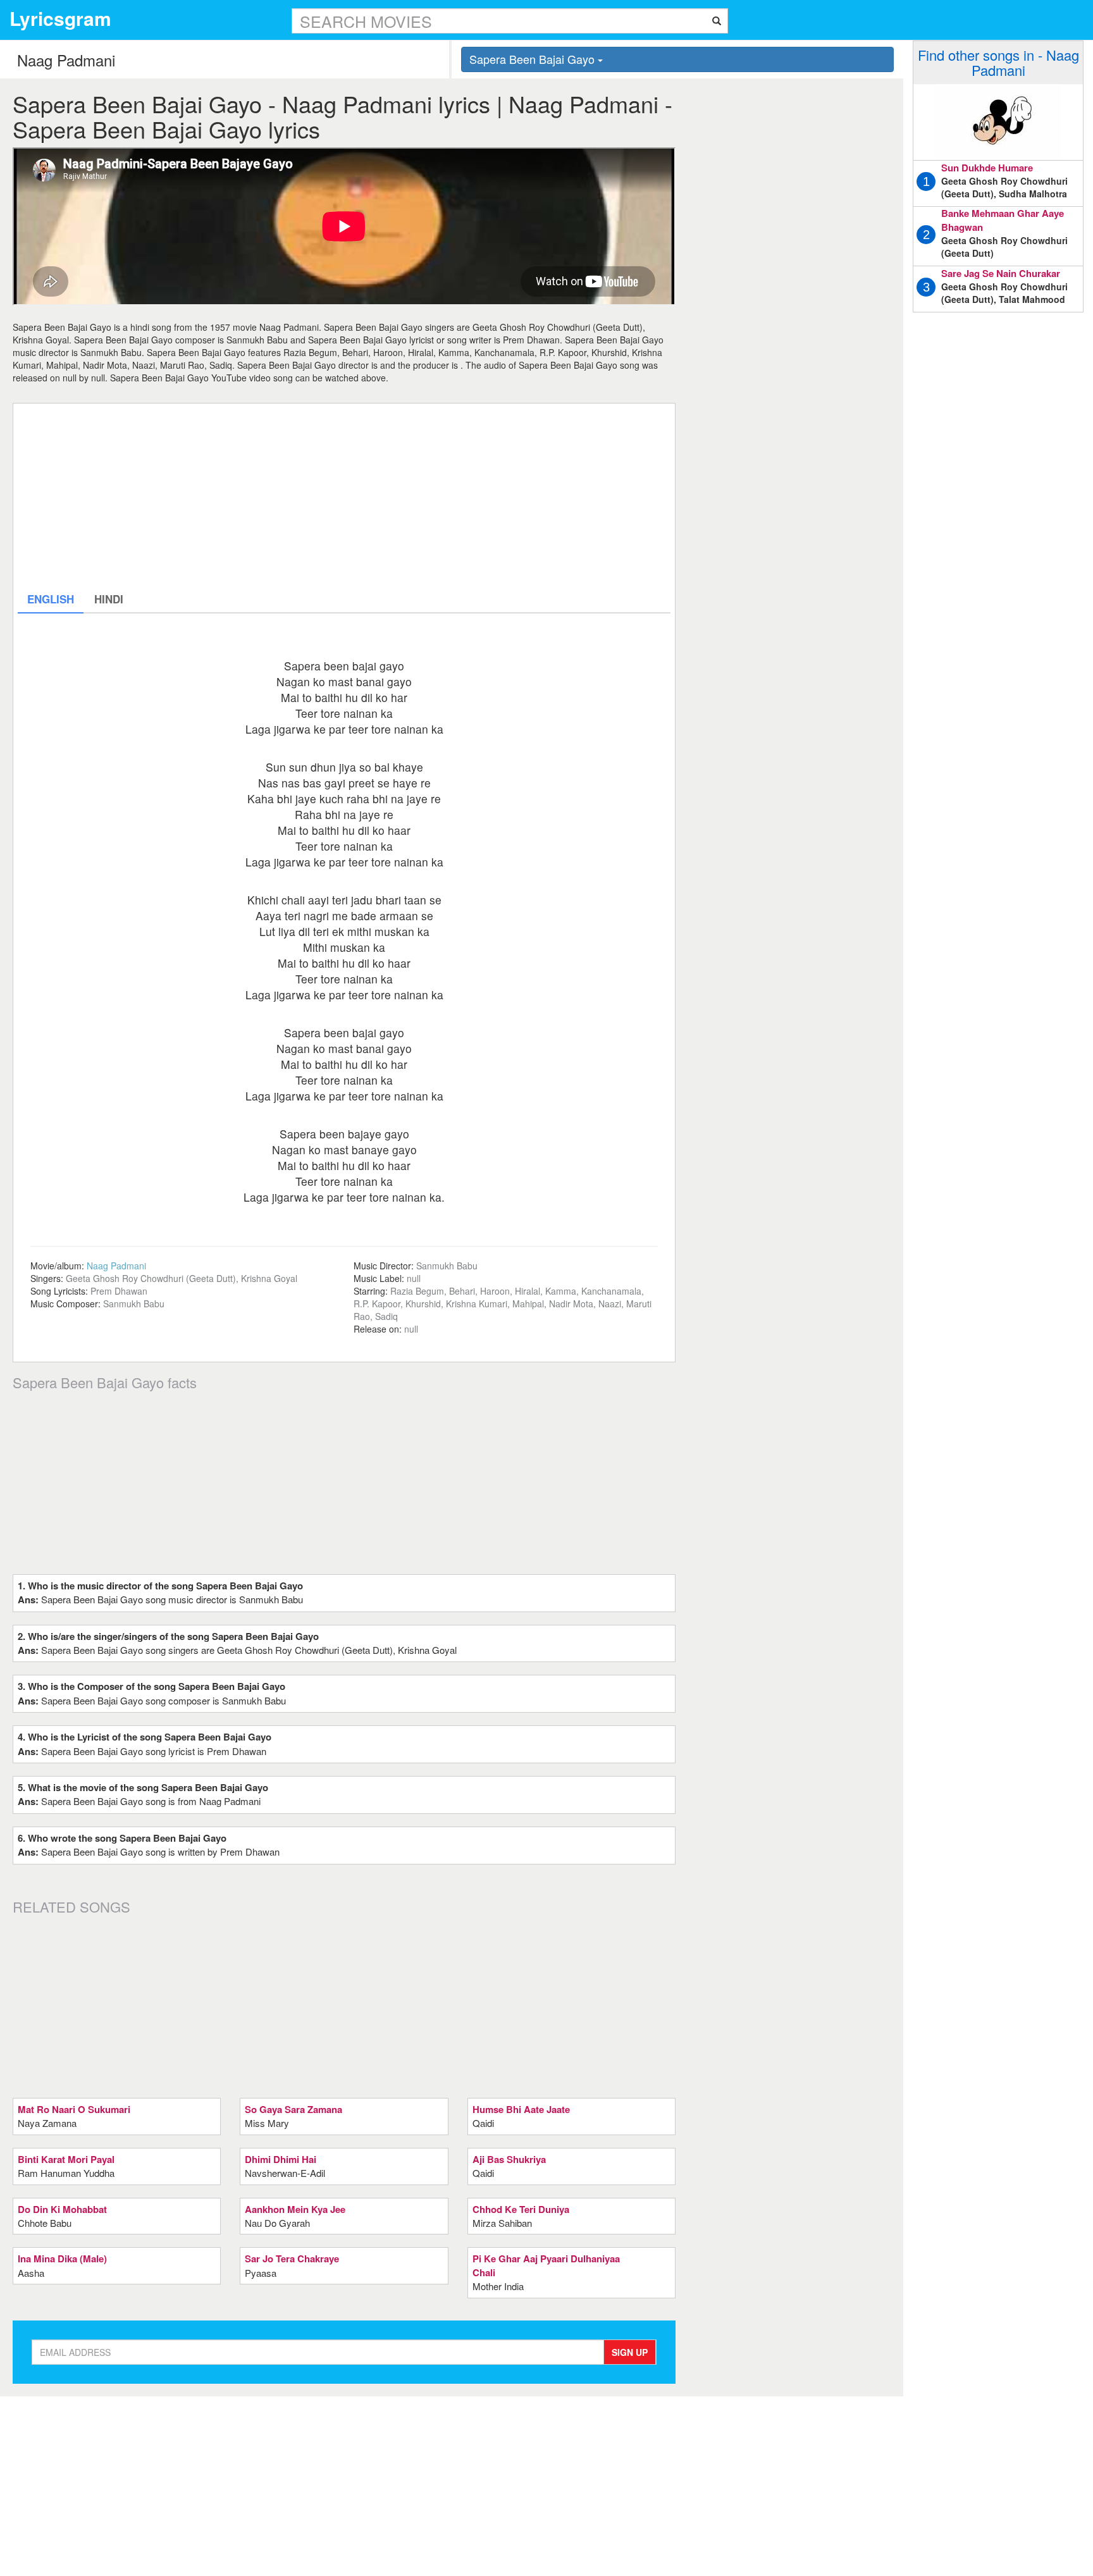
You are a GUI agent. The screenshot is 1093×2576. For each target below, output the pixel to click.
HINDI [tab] (109, 599)
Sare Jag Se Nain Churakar (1001, 273)
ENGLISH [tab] (51, 599)
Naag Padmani (116, 1266)
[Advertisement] (344, 496)
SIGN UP (630, 2352)
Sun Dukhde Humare (987, 168)
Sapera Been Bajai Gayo (534, 59)
